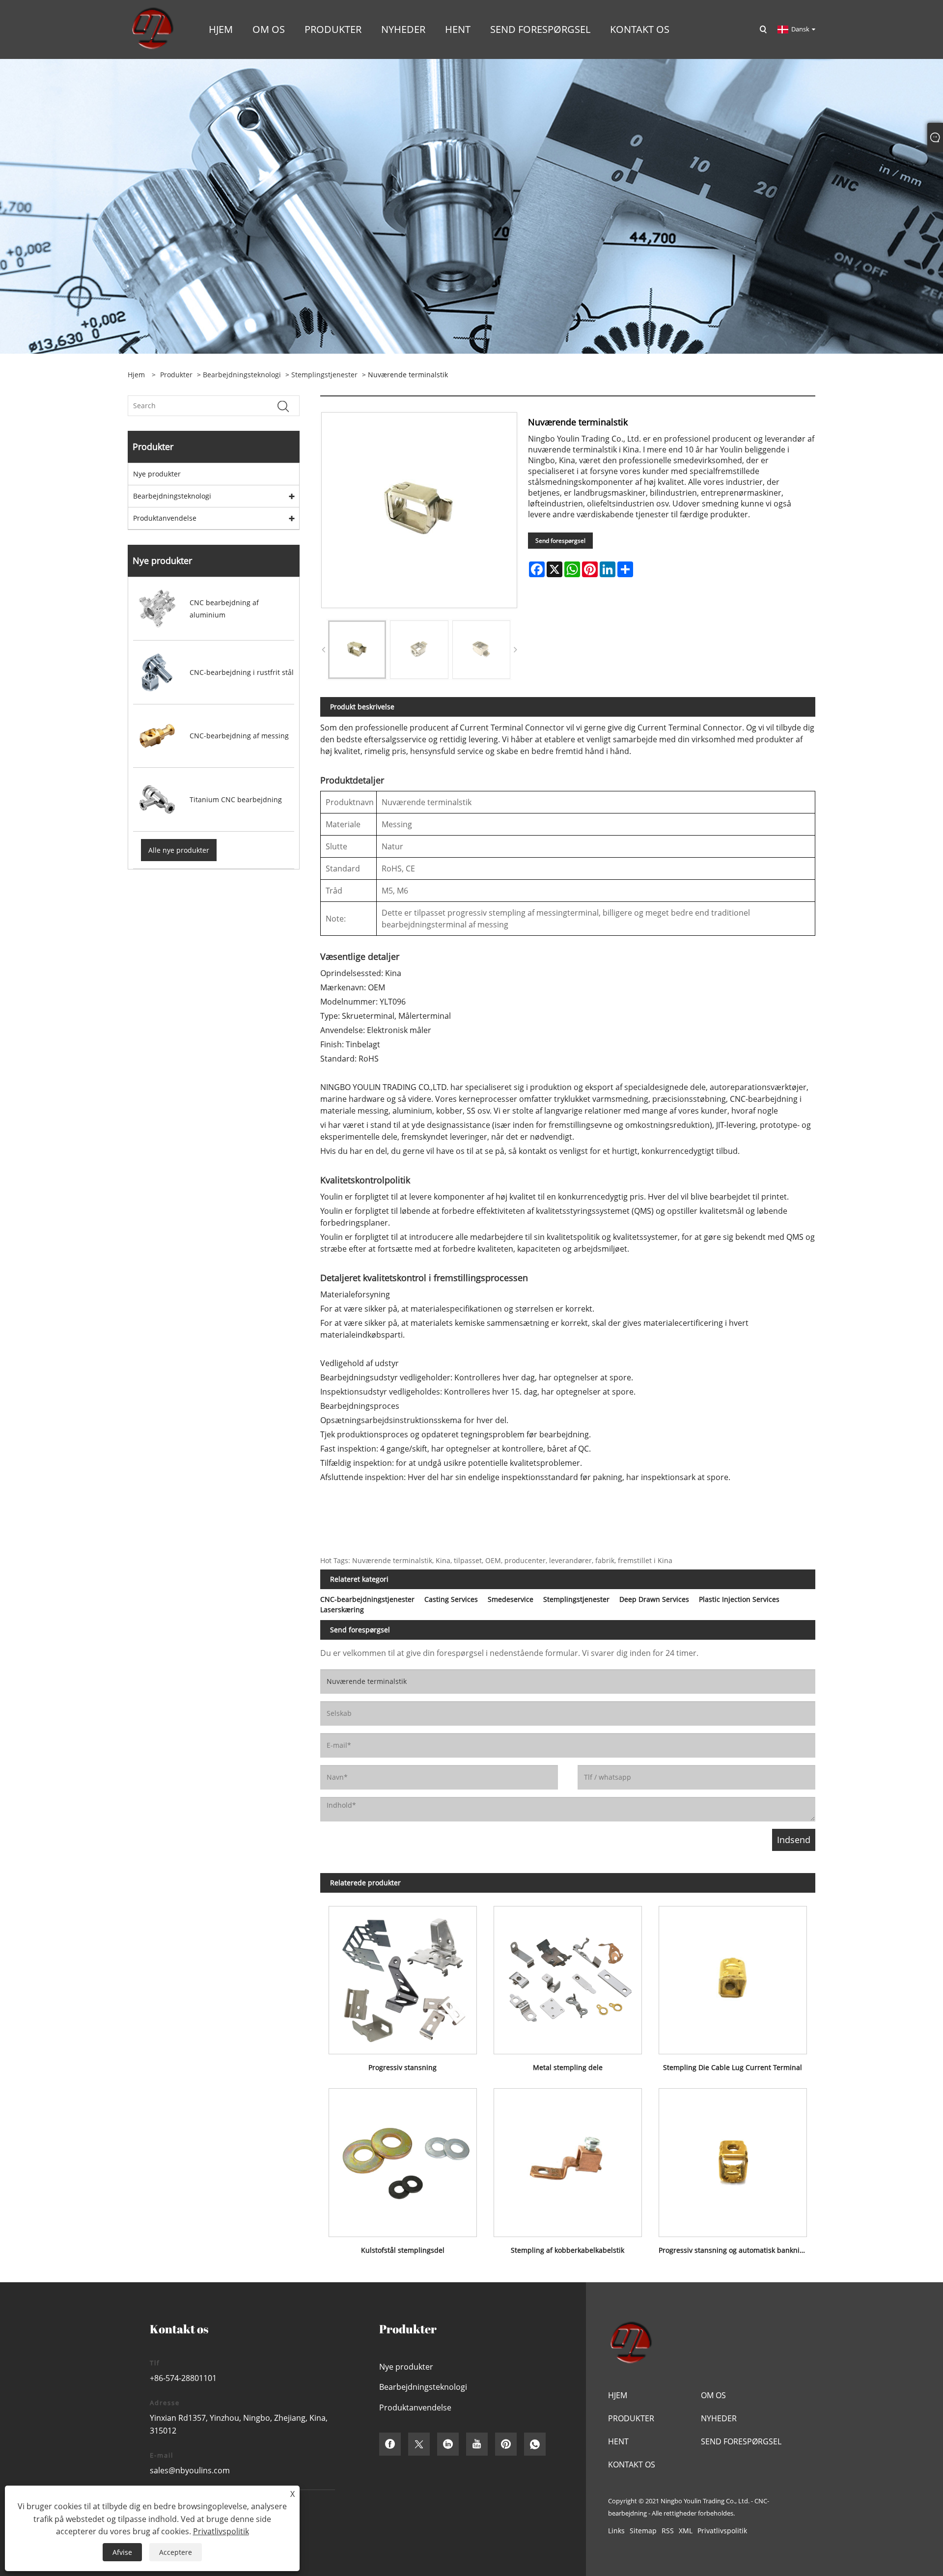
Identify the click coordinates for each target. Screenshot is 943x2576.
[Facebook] (390, 2444)
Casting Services (451, 1599)
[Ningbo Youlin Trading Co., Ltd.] (152, 29)
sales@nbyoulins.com (190, 2470)
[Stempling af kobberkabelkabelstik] (568, 2159)
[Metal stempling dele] (568, 1976)
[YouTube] (477, 2444)
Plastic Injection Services (739, 1599)
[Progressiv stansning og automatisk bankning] (733, 2159)
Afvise (122, 2552)
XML (686, 2531)
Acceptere (176, 2552)
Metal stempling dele (568, 2067)
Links (616, 2531)
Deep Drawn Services (654, 1599)
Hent (618, 2441)
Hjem (618, 2395)
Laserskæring (342, 1610)
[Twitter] (419, 2444)
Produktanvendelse (165, 518)
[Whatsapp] (535, 2444)
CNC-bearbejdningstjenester (367, 1599)
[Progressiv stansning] (403, 1976)
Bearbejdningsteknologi (242, 375)
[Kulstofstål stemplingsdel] (403, 2159)
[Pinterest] (506, 2444)
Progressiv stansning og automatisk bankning (733, 2250)
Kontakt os (632, 2464)
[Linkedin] (448, 2444)
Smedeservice (511, 1599)
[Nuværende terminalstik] (357, 649)
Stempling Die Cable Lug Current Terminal (733, 2067)
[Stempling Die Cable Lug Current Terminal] (733, 1976)
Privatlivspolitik (722, 2531)
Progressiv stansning (402, 2067)
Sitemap (643, 2531)
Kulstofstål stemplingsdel (403, 2250)
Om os (713, 2395)
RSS (668, 2531)
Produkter (176, 375)
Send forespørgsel (560, 541)
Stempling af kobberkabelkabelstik (568, 2250)
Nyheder (719, 2418)
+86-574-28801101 (183, 2378)
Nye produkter (157, 474)
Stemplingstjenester (324, 375)
